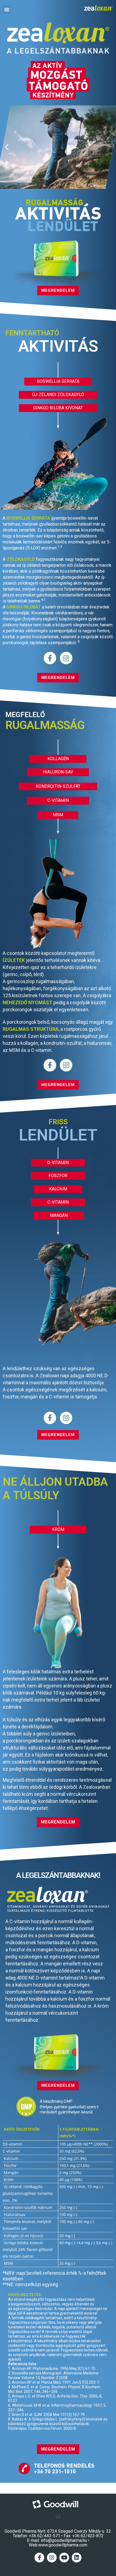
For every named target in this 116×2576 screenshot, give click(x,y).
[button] (7, 9)
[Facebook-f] (50, 658)
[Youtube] (64, 2558)
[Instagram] (66, 658)
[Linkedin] (77, 2558)
